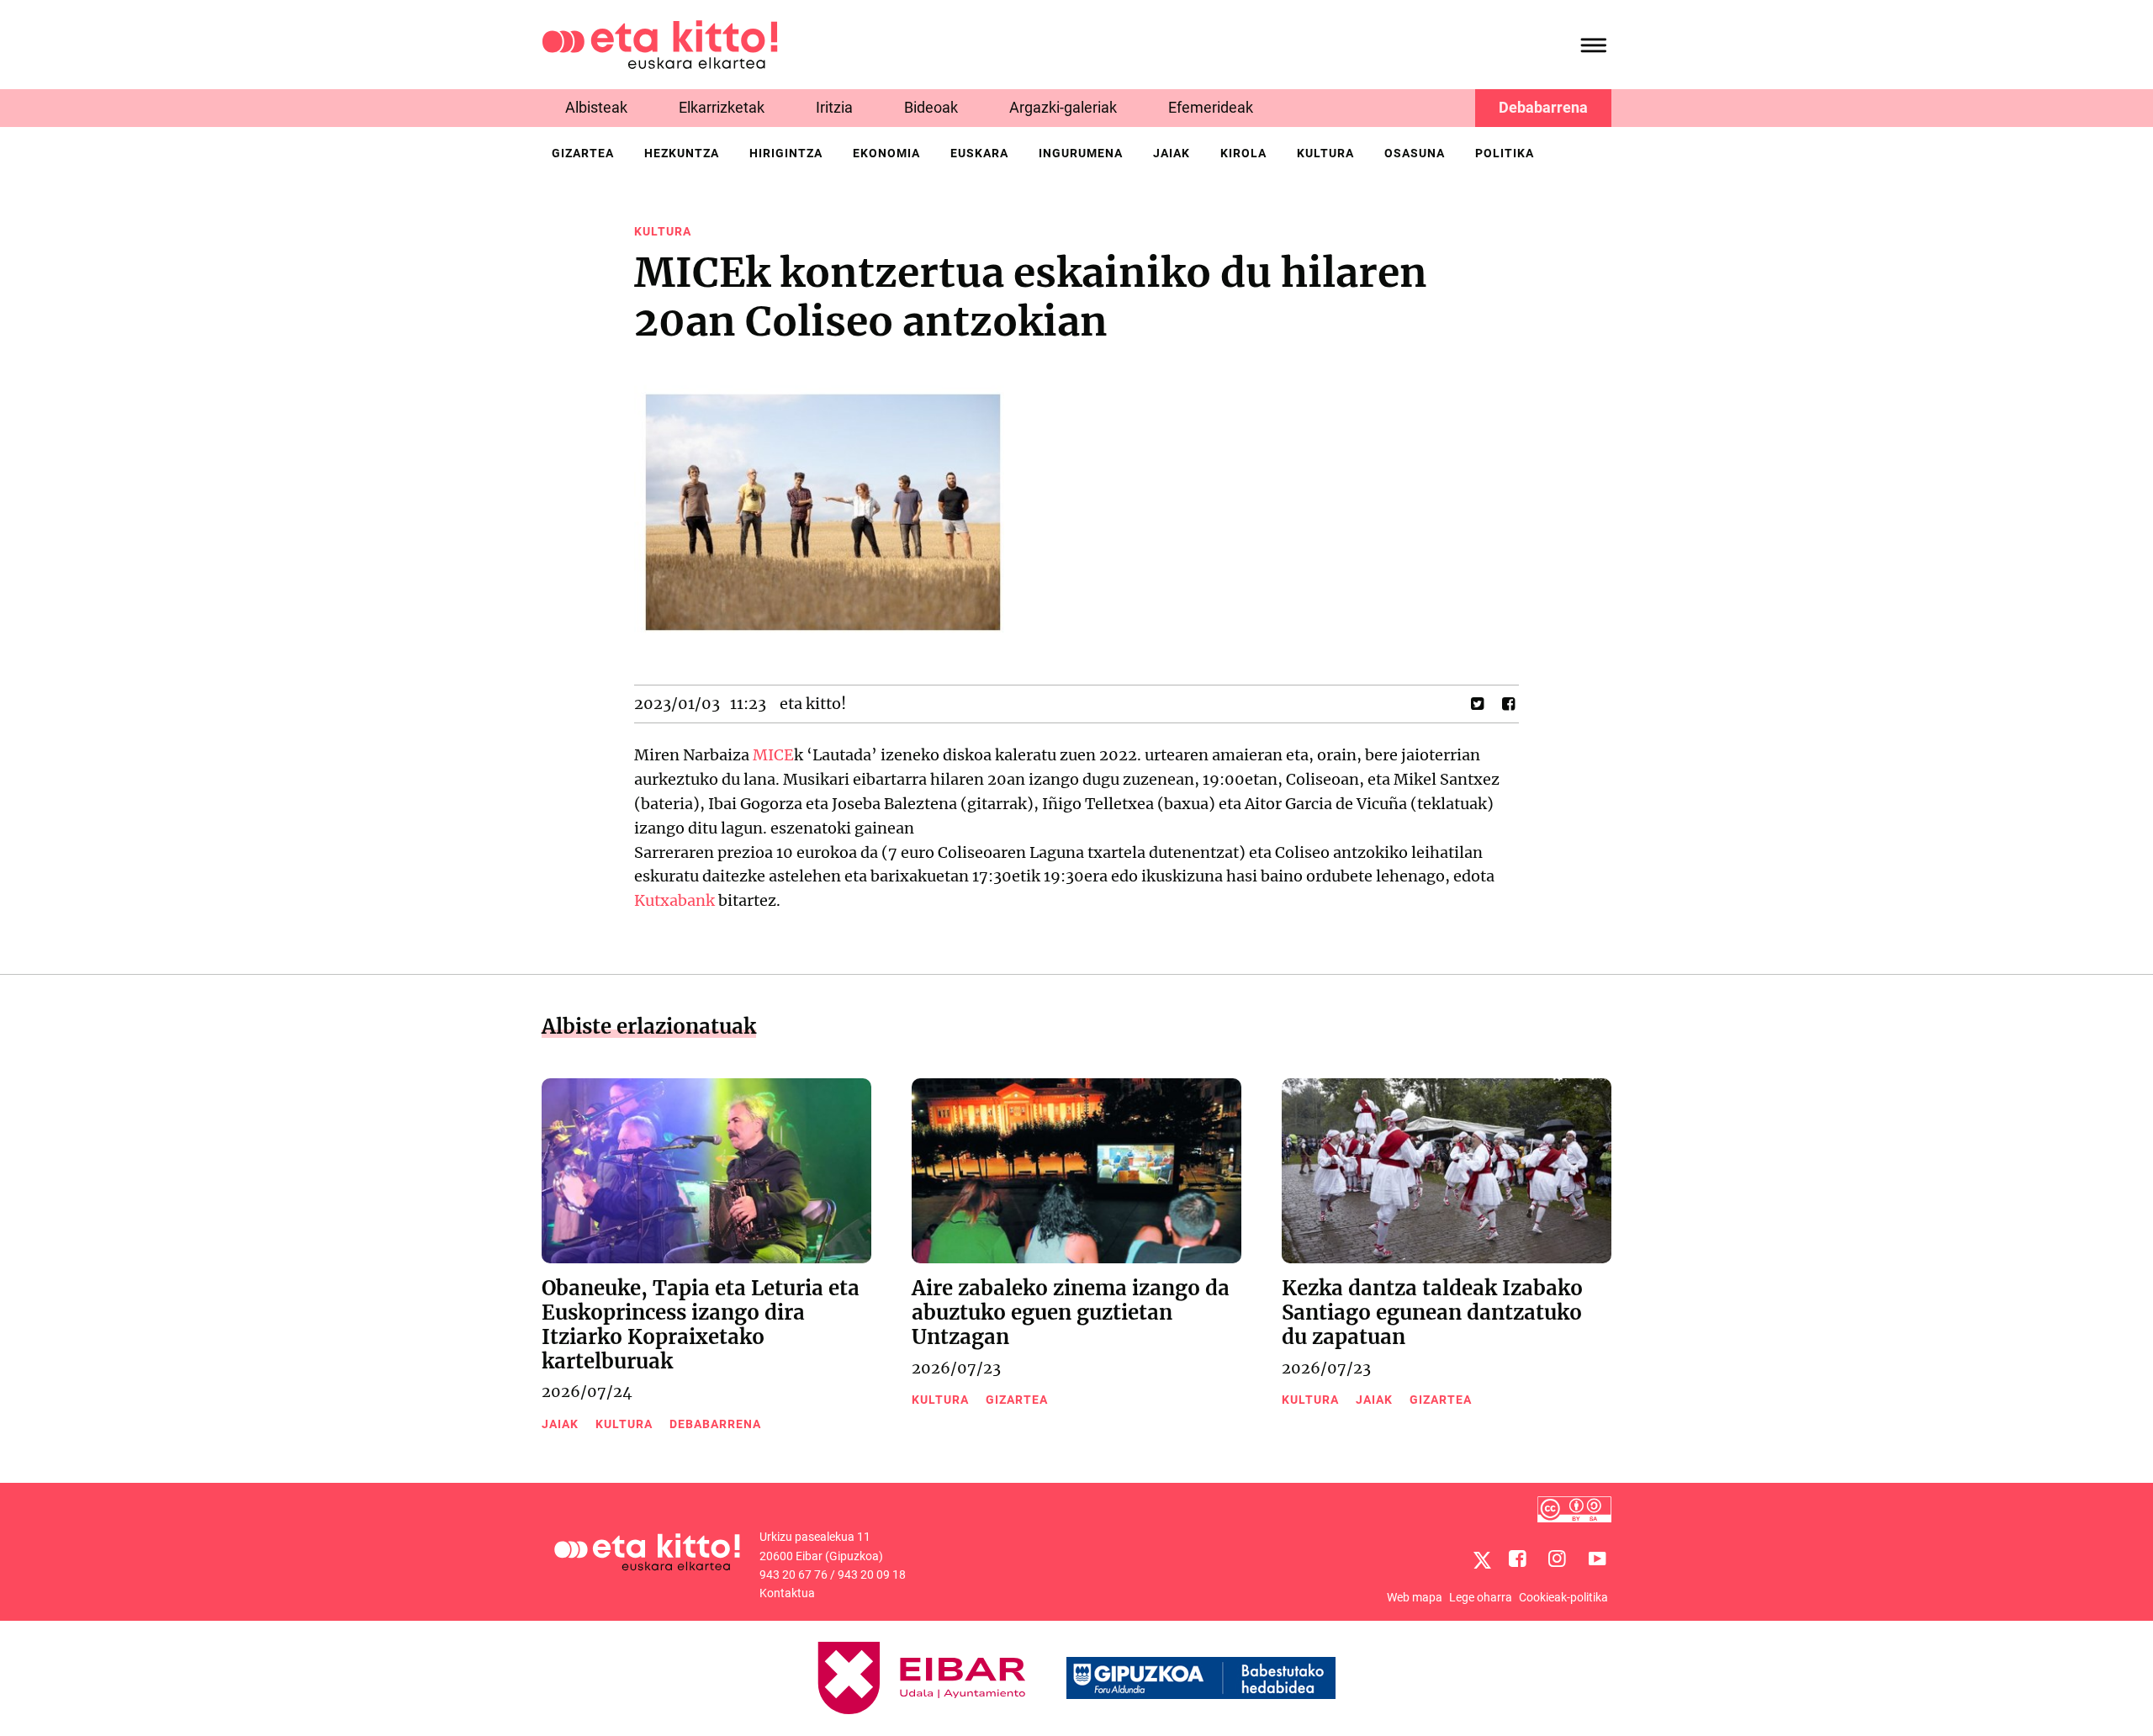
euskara (979, 153)
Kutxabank (674, 900)
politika (1505, 153)
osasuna (1415, 153)
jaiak (1172, 153)
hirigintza (786, 153)
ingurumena (1081, 153)
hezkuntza (682, 153)
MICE (773, 755)
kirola (1243, 153)
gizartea (583, 153)
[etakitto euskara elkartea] (660, 43)
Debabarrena (1543, 107)
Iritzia (834, 107)
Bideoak (931, 107)
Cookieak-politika (1563, 1597)
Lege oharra (1481, 1597)
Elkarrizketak (722, 107)
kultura (1325, 153)
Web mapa (1415, 1597)
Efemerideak (1211, 107)
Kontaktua (787, 1593)
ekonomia (886, 153)
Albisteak (596, 107)
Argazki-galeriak (1063, 107)
